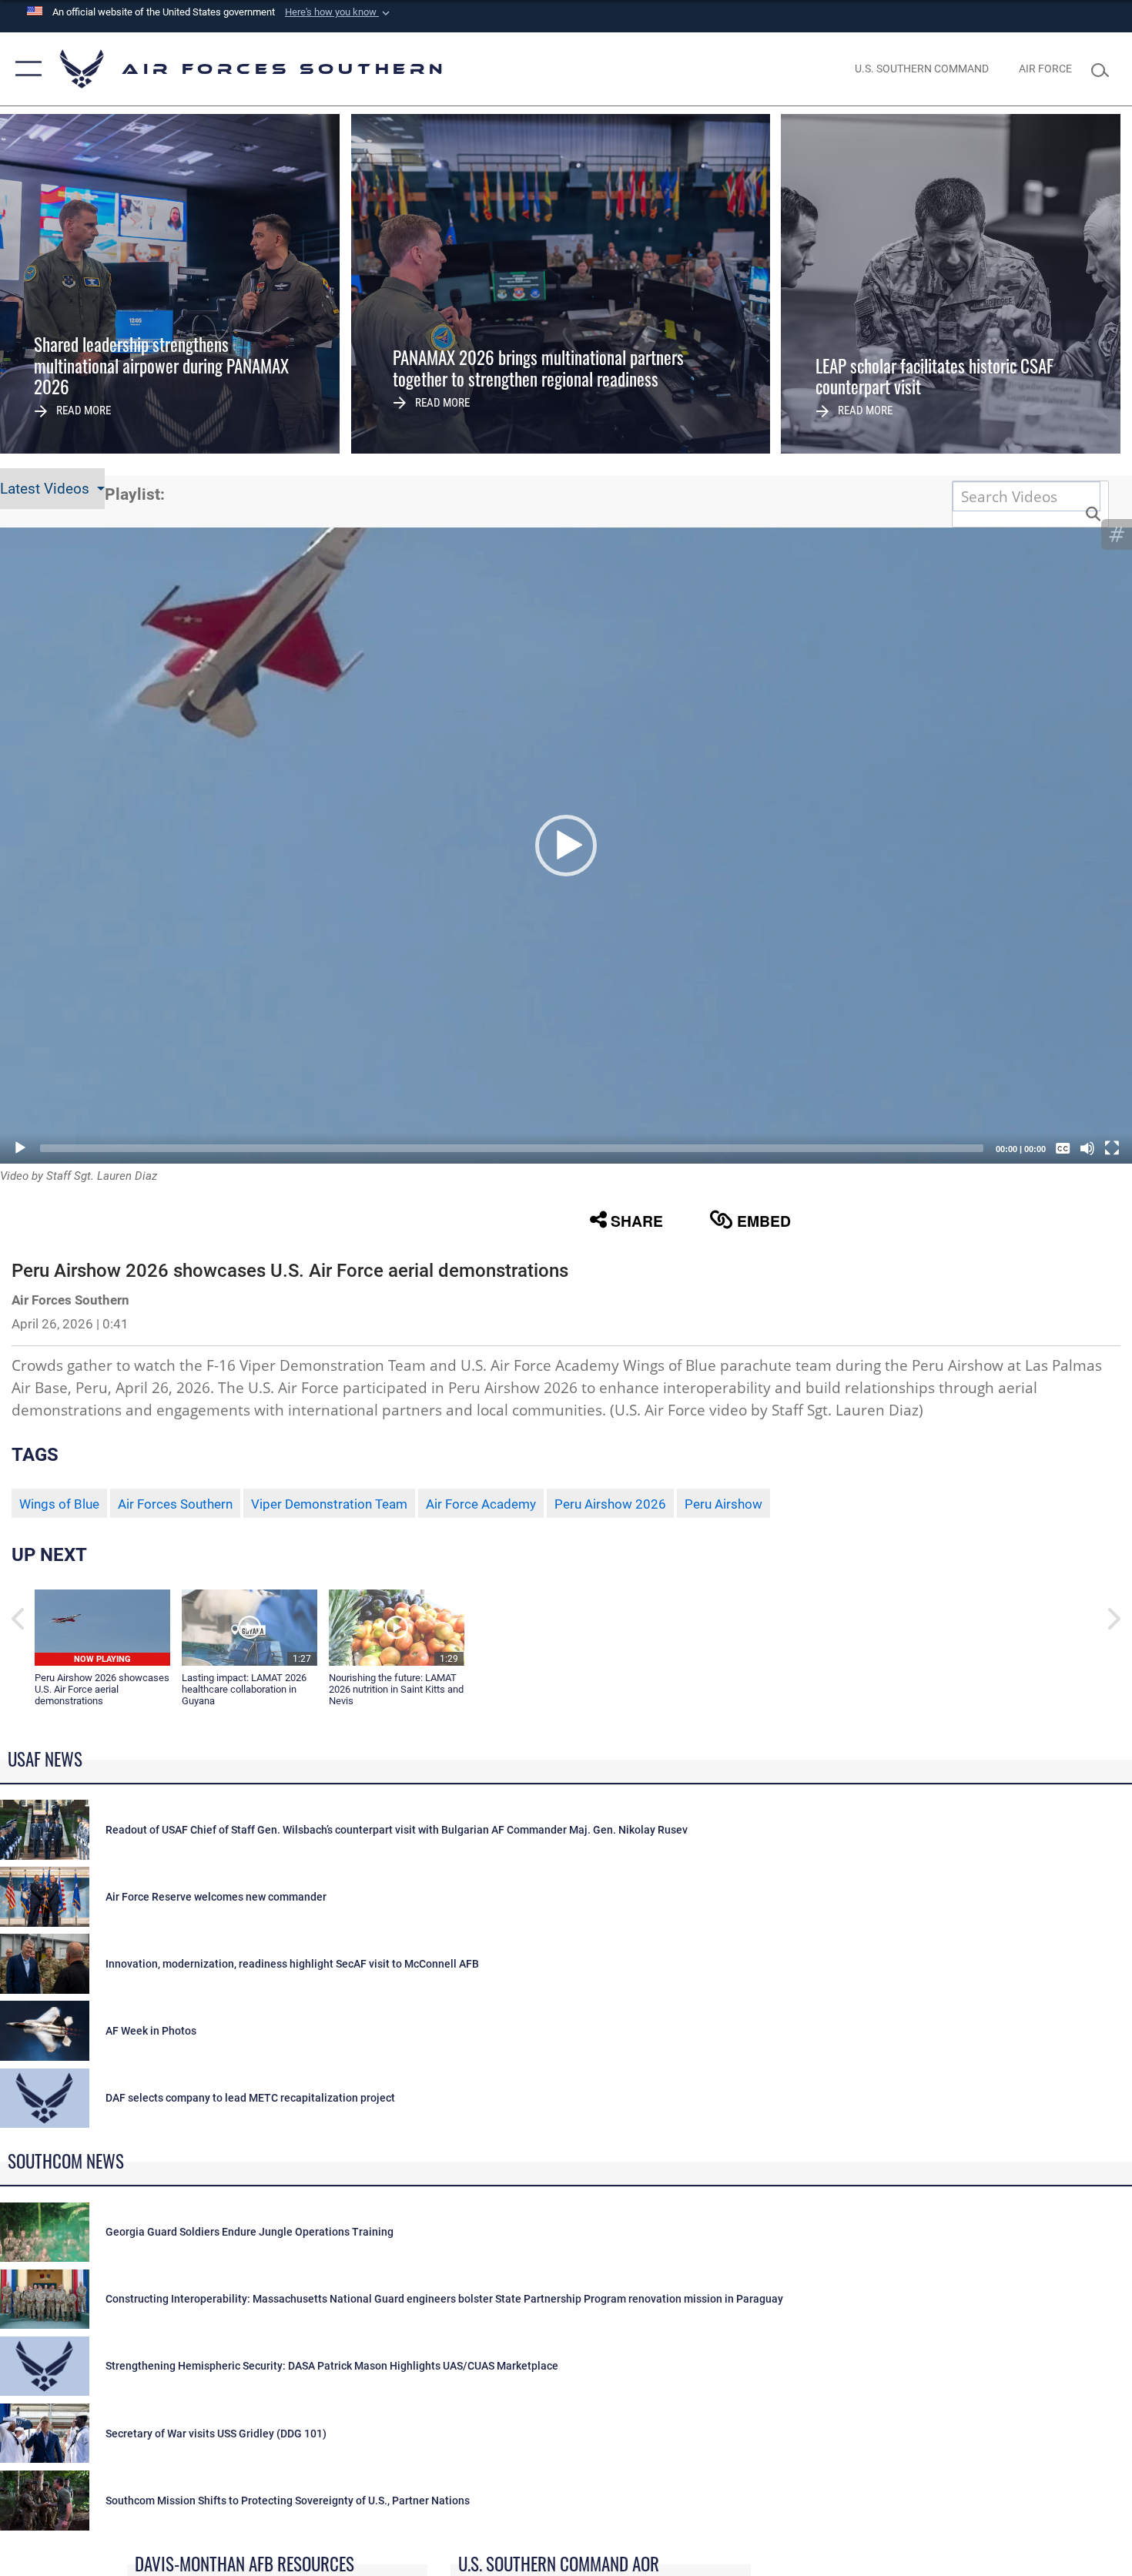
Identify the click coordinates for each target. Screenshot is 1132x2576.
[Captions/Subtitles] (1063, 1148)
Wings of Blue (59, 1504)
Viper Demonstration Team (329, 1504)
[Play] (20, 1148)
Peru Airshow (723, 1504)
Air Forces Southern (175, 1504)
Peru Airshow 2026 (610, 1504)
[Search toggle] (1104, 69)
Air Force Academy (481, 1504)
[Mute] (1087, 1148)
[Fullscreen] (1112, 1148)
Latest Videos (47, 489)
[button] (339, 12)
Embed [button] (764, 1221)
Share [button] (637, 1221)
